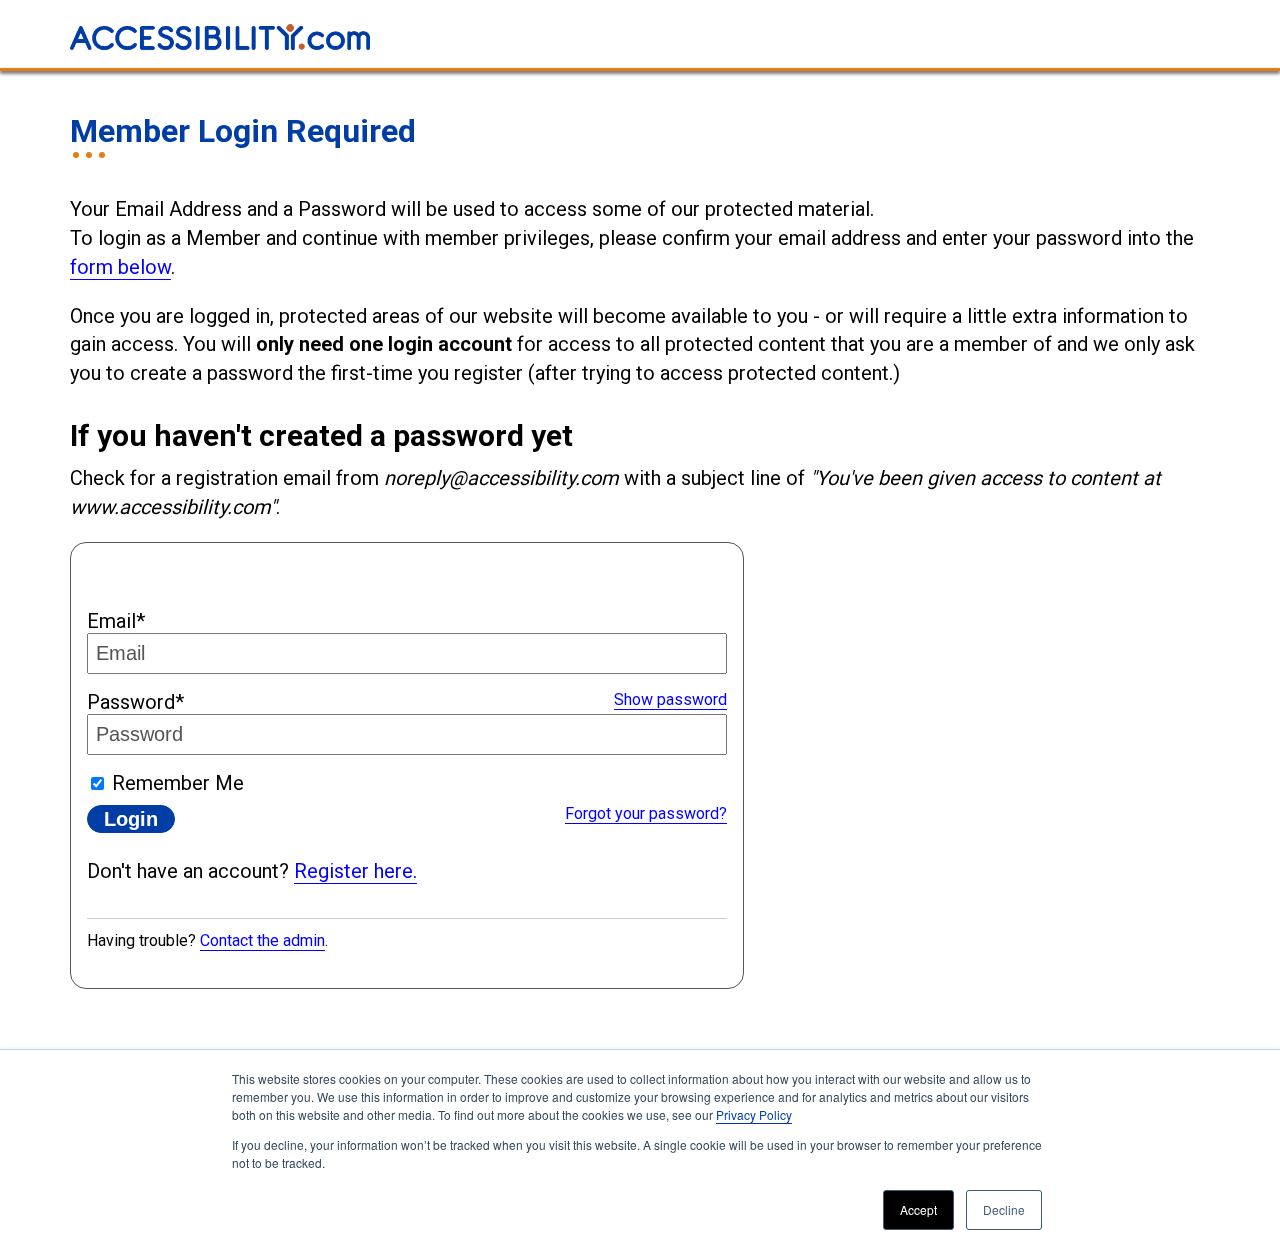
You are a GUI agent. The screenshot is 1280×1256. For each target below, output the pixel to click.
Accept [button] (918, 1209)
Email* (116, 621)
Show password (670, 699)
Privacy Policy (754, 1114)
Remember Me (178, 783)
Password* (135, 702)
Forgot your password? (646, 813)
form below (120, 267)
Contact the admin (262, 940)
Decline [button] (1004, 1209)
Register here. (355, 871)
